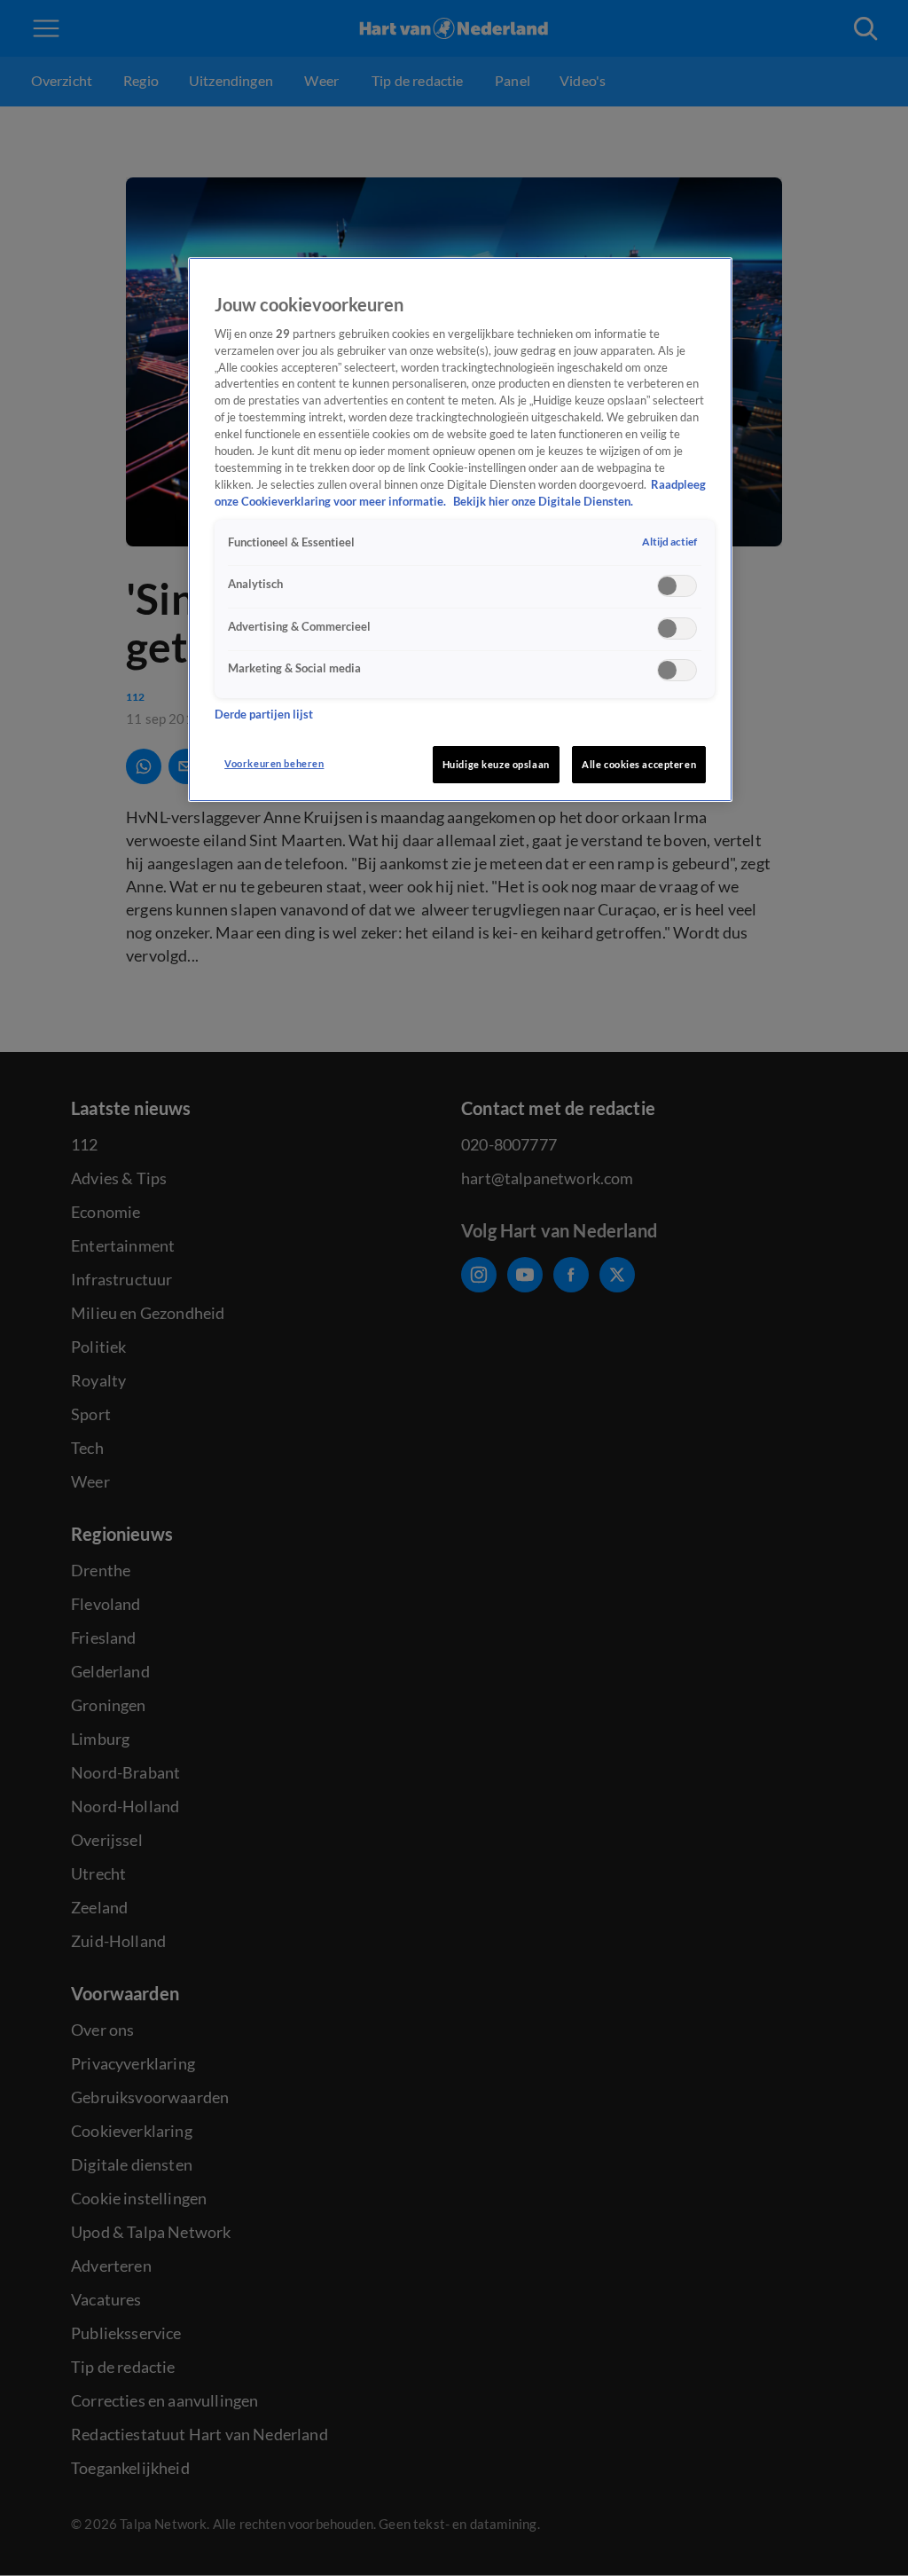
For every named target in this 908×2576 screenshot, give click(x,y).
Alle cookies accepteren (639, 764)
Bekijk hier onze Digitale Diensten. (543, 502)
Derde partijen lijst (264, 715)
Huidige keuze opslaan (496, 764)
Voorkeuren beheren (274, 763)
